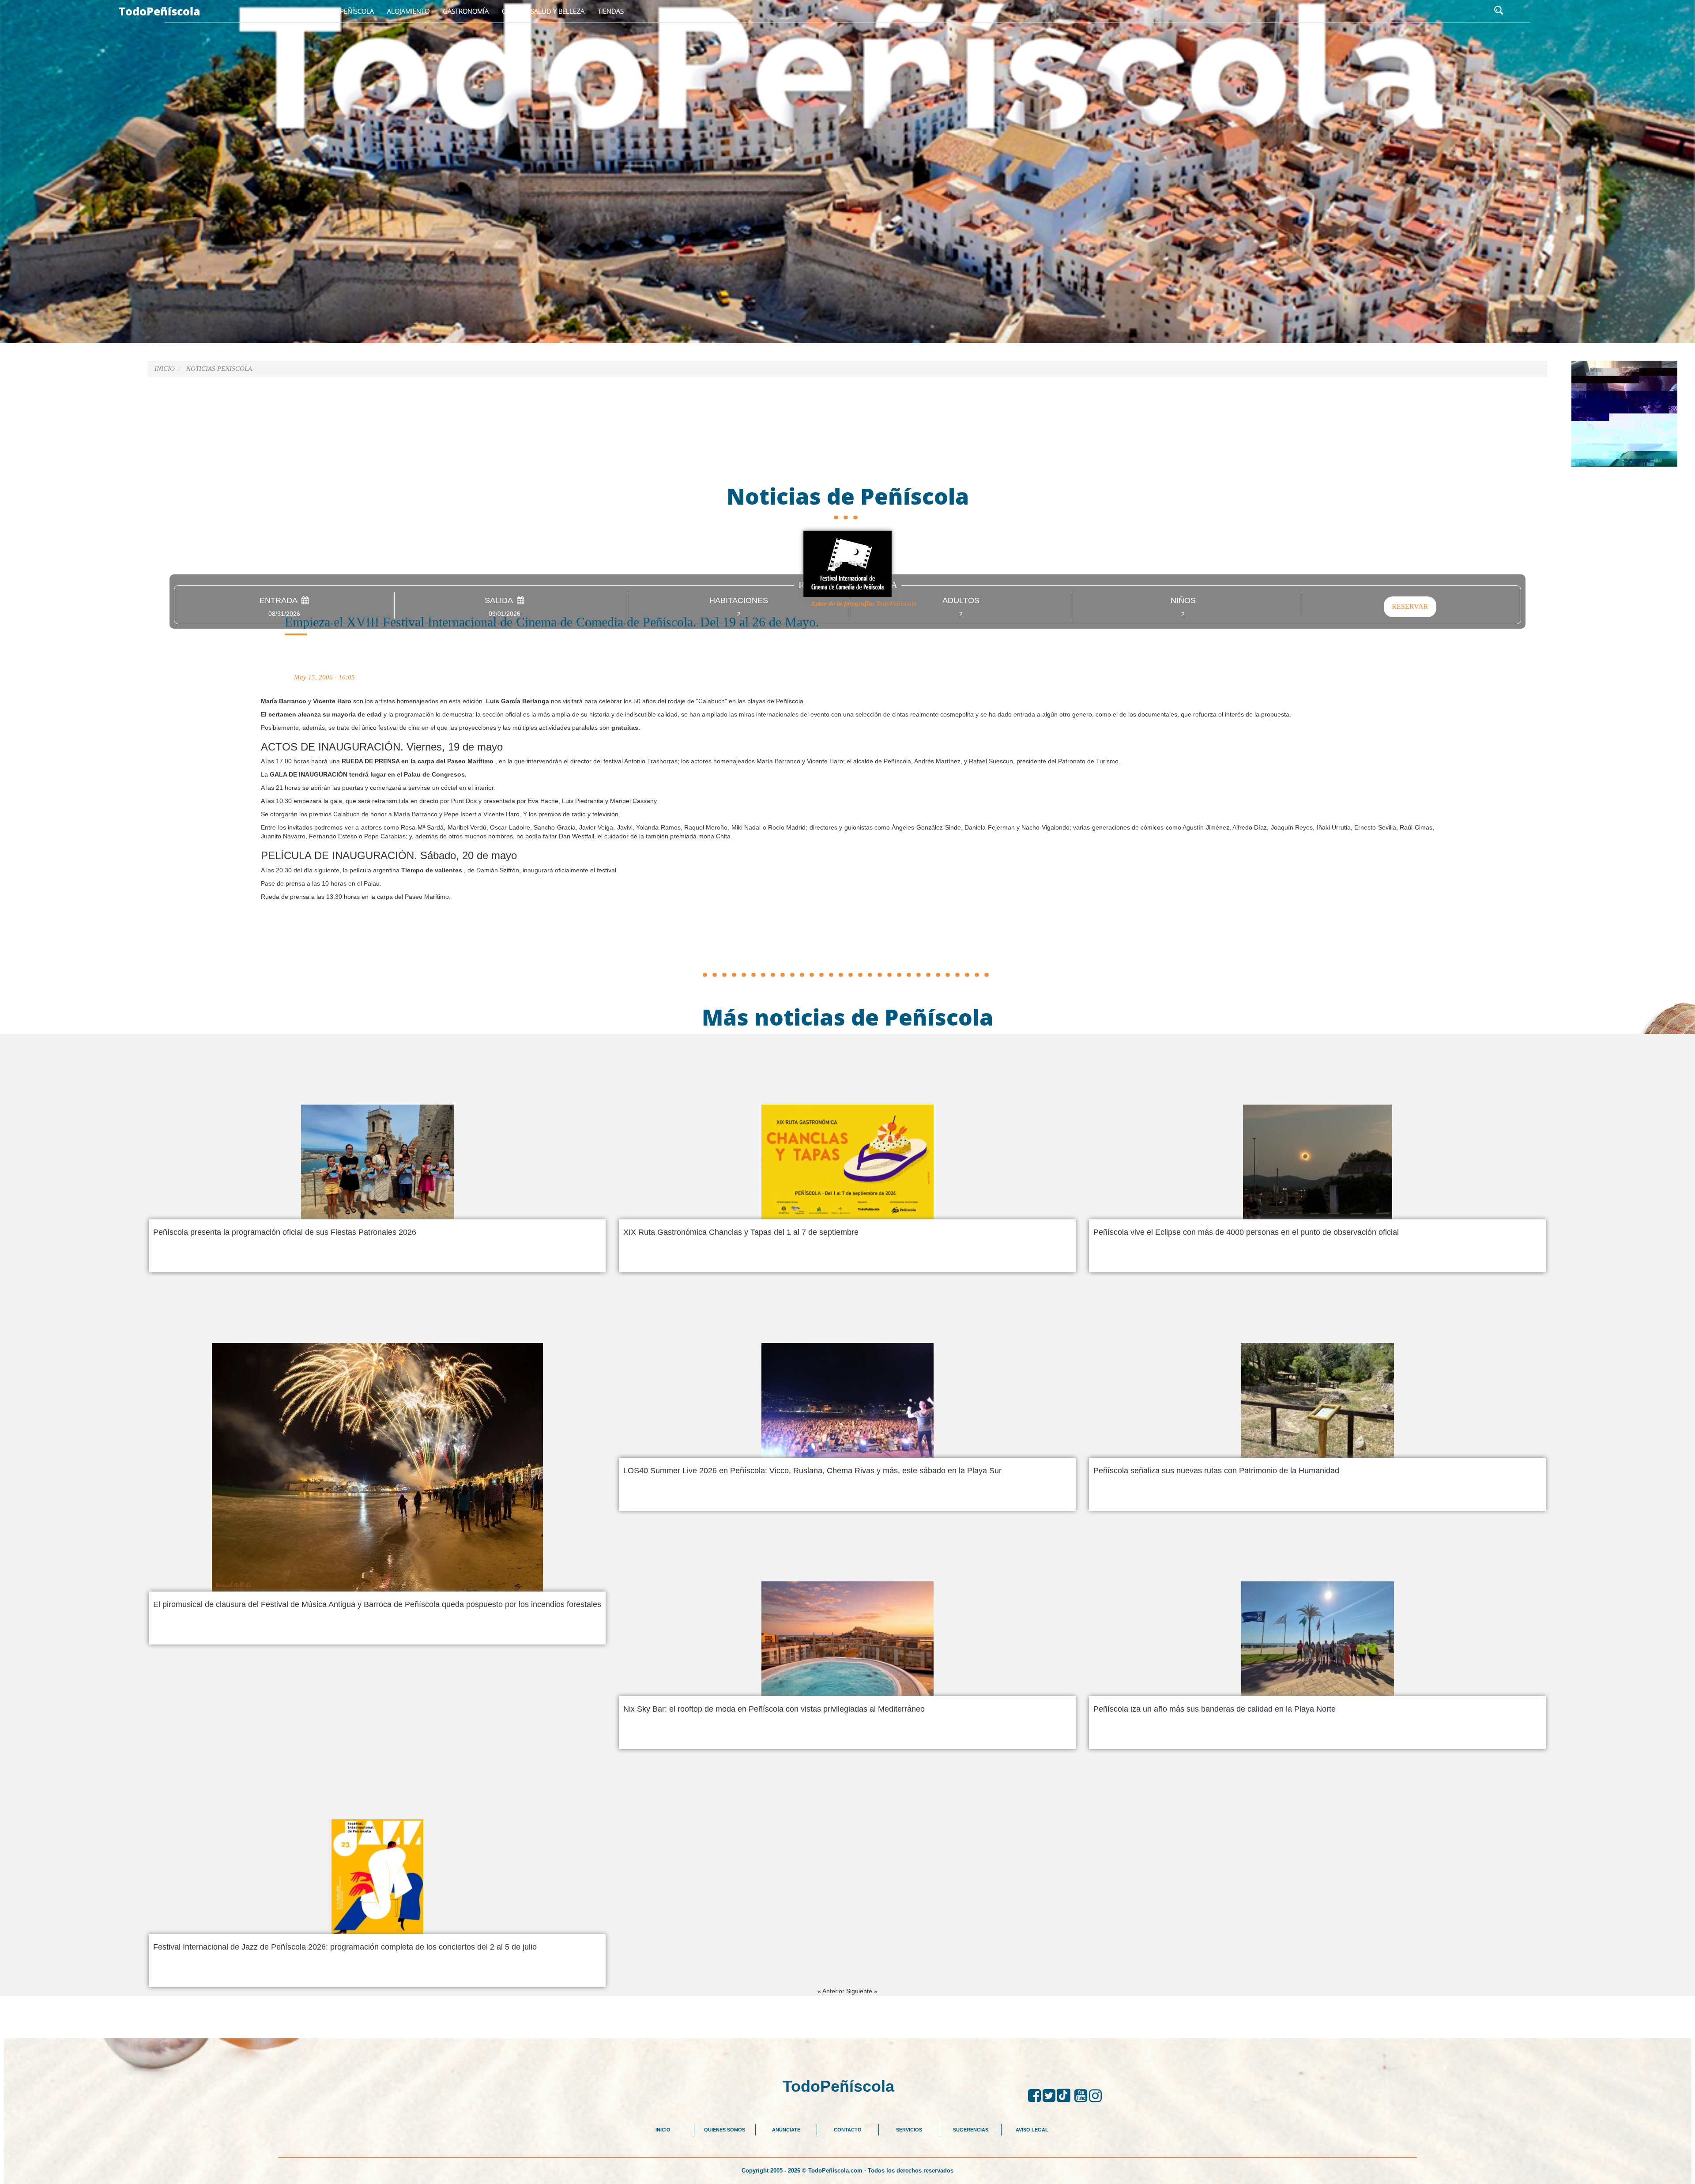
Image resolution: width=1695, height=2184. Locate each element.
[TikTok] (1066, 2096)
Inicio (317, 11)
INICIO (663, 2130)
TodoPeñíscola (160, 11)
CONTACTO (848, 2130)
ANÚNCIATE (786, 2130)
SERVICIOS (909, 2130)
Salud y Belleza (557, 11)
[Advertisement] (847, 947)
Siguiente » (862, 1991)
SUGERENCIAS (971, 2130)
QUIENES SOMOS (725, 2130)
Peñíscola (357, 11)
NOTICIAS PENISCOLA (219, 369)
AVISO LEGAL (1032, 2130)
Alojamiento (408, 11)
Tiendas (611, 11)
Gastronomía (466, 11)
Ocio (510, 11)
